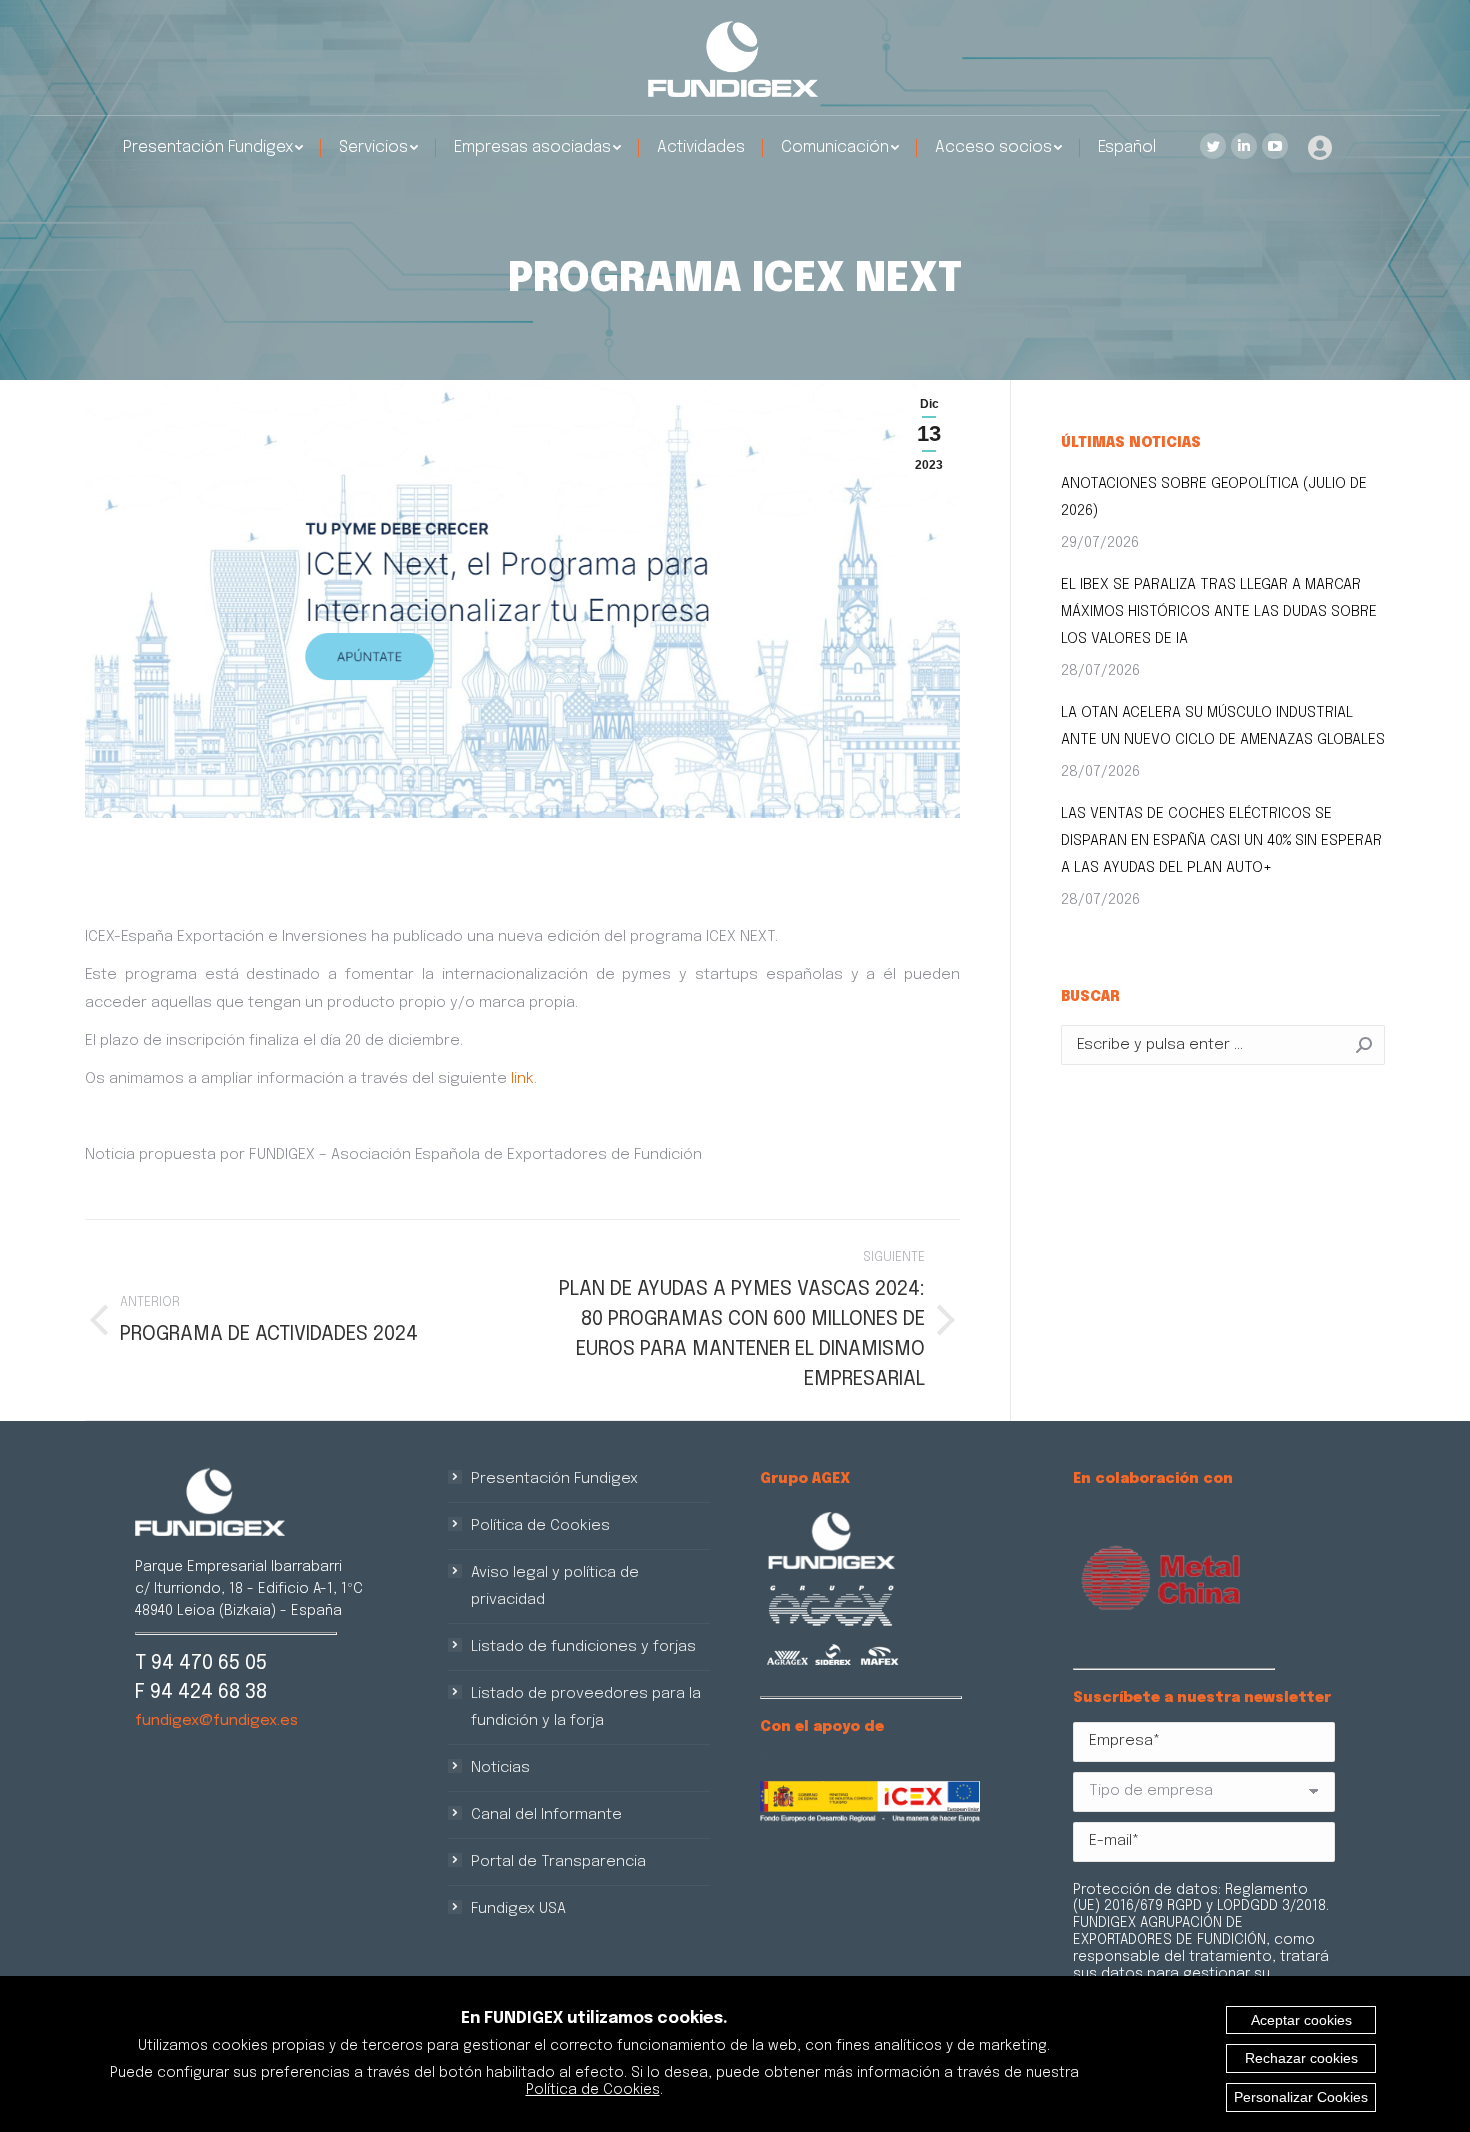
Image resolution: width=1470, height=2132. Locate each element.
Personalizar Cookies (1301, 2097)
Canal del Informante (546, 1815)
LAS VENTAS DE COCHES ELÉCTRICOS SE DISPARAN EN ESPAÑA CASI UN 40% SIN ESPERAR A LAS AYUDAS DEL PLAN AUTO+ (1221, 841)
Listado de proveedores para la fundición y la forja (586, 1707)
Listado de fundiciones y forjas (583, 1647)
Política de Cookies (540, 1526)
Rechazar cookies (1301, 2058)
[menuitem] (213, 148)
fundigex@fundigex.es (216, 1721)
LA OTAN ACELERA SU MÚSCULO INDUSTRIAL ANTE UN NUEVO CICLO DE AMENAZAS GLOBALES (1223, 726)
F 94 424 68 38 (201, 1692)
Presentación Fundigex (554, 1479)
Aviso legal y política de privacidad (555, 1586)
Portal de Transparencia (558, 1862)
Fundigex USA (518, 1909)
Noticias (500, 1768)
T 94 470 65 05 (201, 1663)
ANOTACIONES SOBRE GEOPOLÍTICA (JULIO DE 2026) (1214, 497)
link (522, 1079)
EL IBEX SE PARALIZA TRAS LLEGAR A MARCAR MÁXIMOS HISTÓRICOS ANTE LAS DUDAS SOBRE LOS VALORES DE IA (1219, 612)
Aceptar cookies (1301, 2020)
